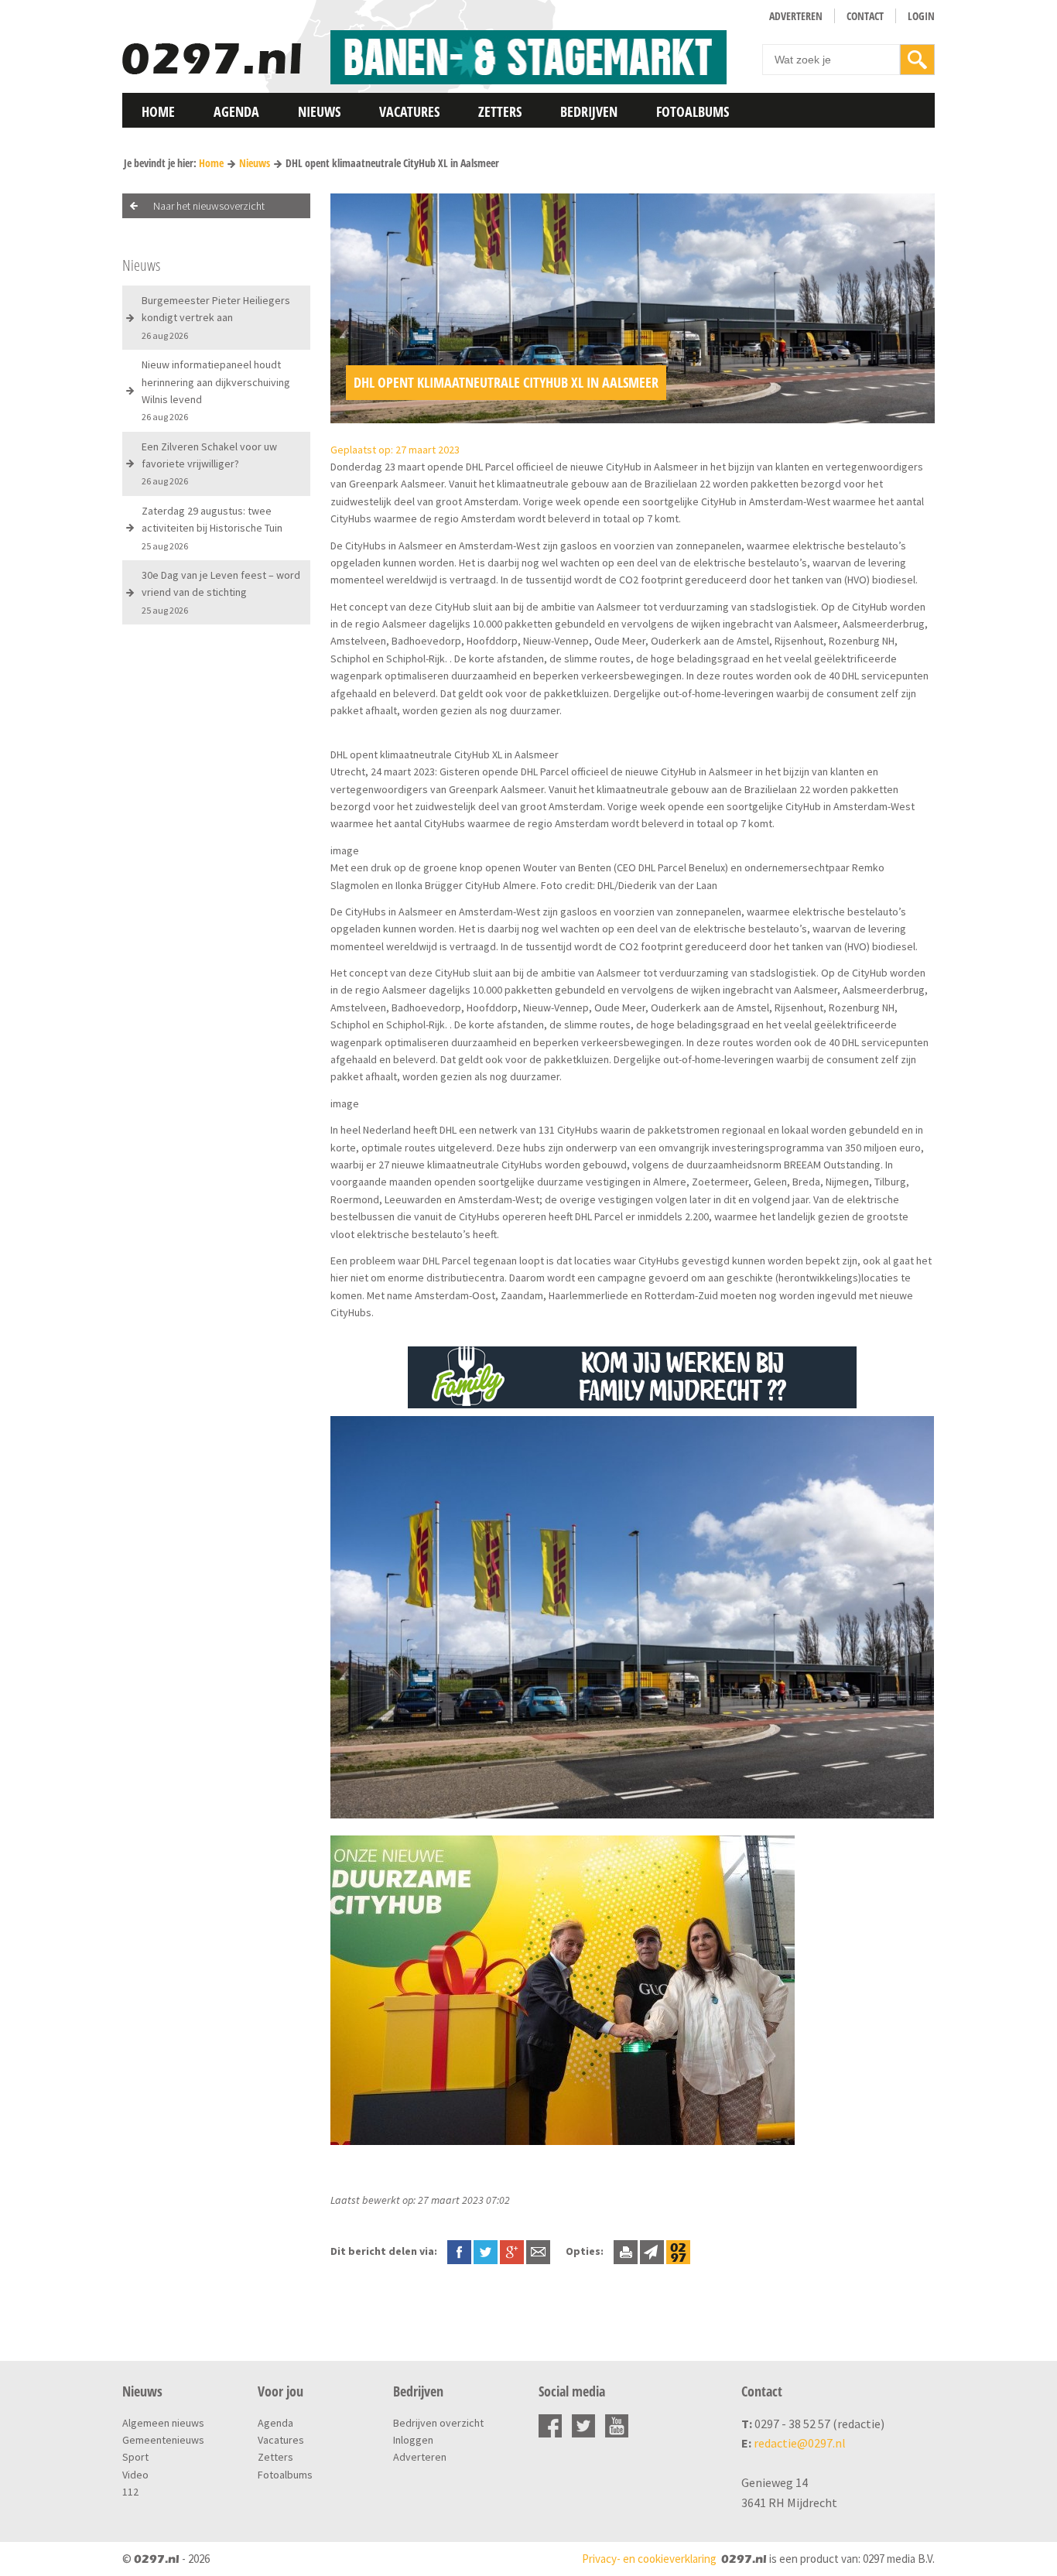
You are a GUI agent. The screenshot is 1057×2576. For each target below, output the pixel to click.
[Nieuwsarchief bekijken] (678, 2251)
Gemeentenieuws (163, 2440)
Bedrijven (589, 111)
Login (921, 16)
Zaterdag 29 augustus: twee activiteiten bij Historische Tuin (212, 528)
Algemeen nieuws (163, 2423)
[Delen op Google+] (512, 2251)
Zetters (500, 111)
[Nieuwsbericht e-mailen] (538, 2251)
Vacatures (409, 111)
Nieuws (319, 111)
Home (158, 111)
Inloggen (413, 2440)
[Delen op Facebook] (459, 2251)
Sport (135, 2457)
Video (135, 2475)
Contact (865, 16)
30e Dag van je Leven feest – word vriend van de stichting (221, 592)
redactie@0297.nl (800, 2443)
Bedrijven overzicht (438, 2423)
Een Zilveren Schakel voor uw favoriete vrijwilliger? (209, 464)
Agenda (236, 111)
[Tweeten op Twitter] (486, 2251)
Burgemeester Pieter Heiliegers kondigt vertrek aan (216, 317)
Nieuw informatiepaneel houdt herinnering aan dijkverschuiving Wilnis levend (216, 390)
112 (130, 2492)
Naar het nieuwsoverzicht (209, 206)
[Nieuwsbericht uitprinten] (626, 2251)
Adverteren (796, 16)
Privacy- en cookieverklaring (649, 2559)
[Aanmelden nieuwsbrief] (652, 2251)
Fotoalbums (693, 111)
